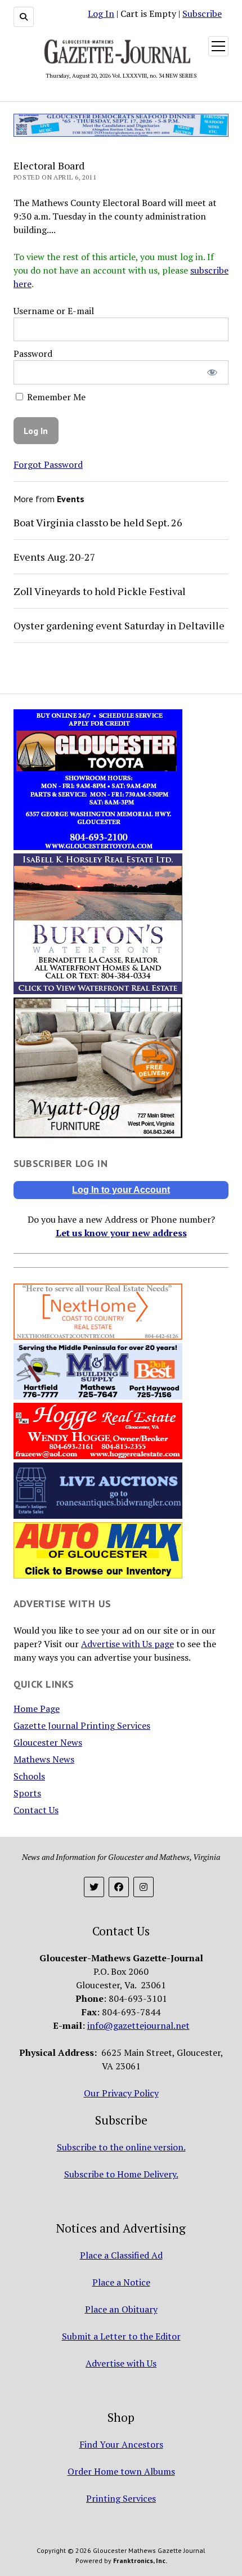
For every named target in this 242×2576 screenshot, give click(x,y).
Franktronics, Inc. (140, 2561)
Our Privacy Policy (121, 2093)
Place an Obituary (121, 2309)
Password (33, 354)
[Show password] (212, 372)
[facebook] (119, 1887)
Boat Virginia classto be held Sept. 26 (98, 522)
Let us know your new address (121, 1233)
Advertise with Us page (127, 1644)
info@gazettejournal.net (138, 2025)
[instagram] (144, 1887)
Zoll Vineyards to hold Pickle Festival (100, 591)
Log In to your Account (121, 1190)
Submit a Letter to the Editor (121, 2336)
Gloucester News (48, 1742)
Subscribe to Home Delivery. (121, 2174)
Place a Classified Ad (121, 2255)
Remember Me (55, 397)
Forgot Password (48, 464)
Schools (29, 1776)
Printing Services (121, 2498)
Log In (101, 14)
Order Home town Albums (121, 2471)
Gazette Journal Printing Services (82, 1725)
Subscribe (202, 14)
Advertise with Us (121, 2363)
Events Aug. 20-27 (55, 557)
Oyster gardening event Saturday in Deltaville (119, 625)
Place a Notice (121, 2282)
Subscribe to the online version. (121, 2147)
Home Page (37, 1709)
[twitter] (94, 1887)
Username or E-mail (54, 311)
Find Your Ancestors (121, 2444)
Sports (27, 1793)
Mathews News (44, 1759)
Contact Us (36, 1810)
